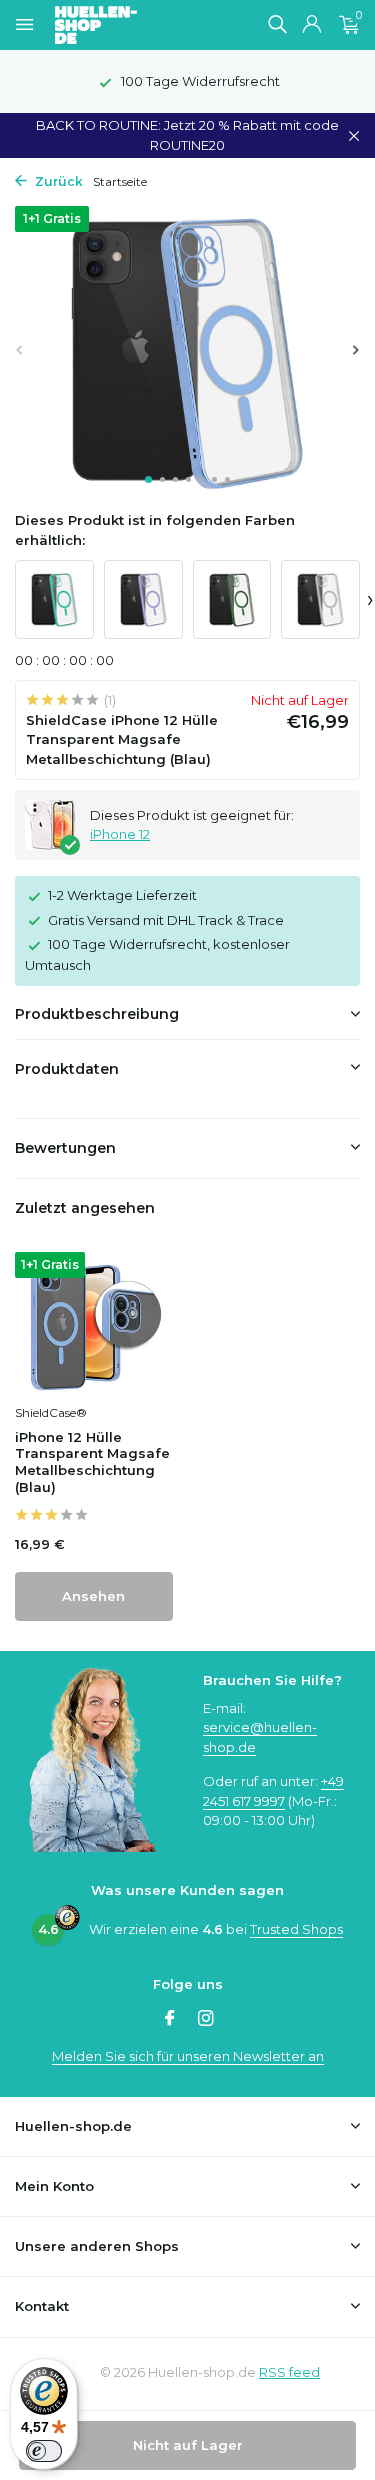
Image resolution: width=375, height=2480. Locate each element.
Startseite (120, 181)
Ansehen (93, 1596)
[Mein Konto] (311, 25)
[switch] (44, 2451)
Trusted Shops (296, 1929)
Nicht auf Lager (188, 2445)
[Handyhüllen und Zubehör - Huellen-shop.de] (129, 25)
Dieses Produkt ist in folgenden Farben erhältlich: (155, 530)
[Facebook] (170, 2020)
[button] (148, 479)
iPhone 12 (120, 834)
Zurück (57, 181)
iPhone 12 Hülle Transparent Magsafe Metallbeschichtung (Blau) (92, 1462)
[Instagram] (206, 2020)
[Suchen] (277, 24)
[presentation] (20, 349)
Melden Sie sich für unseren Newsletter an (188, 2056)
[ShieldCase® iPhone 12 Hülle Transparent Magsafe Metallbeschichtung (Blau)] (94, 1322)
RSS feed (289, 2372)
